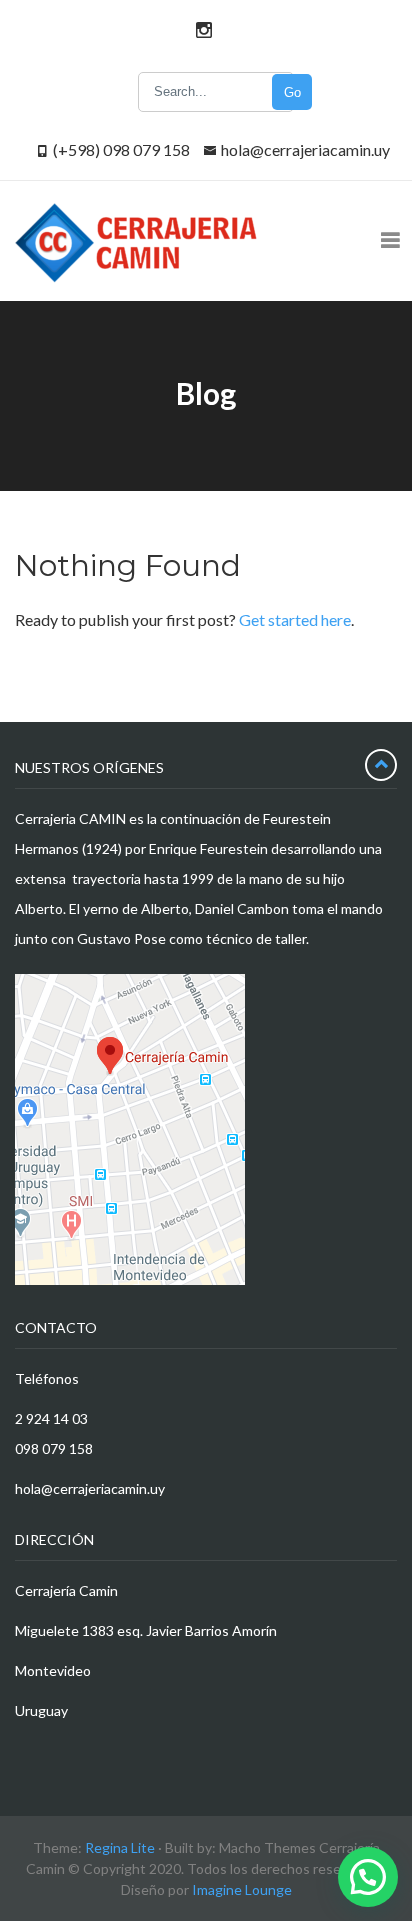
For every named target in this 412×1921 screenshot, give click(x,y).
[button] (368, 1877)
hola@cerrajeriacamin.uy (305, 149)
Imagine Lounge (242, 1889)
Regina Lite (120, 1847)
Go (292, 92)
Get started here (295, 619)
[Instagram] (201, 29)
